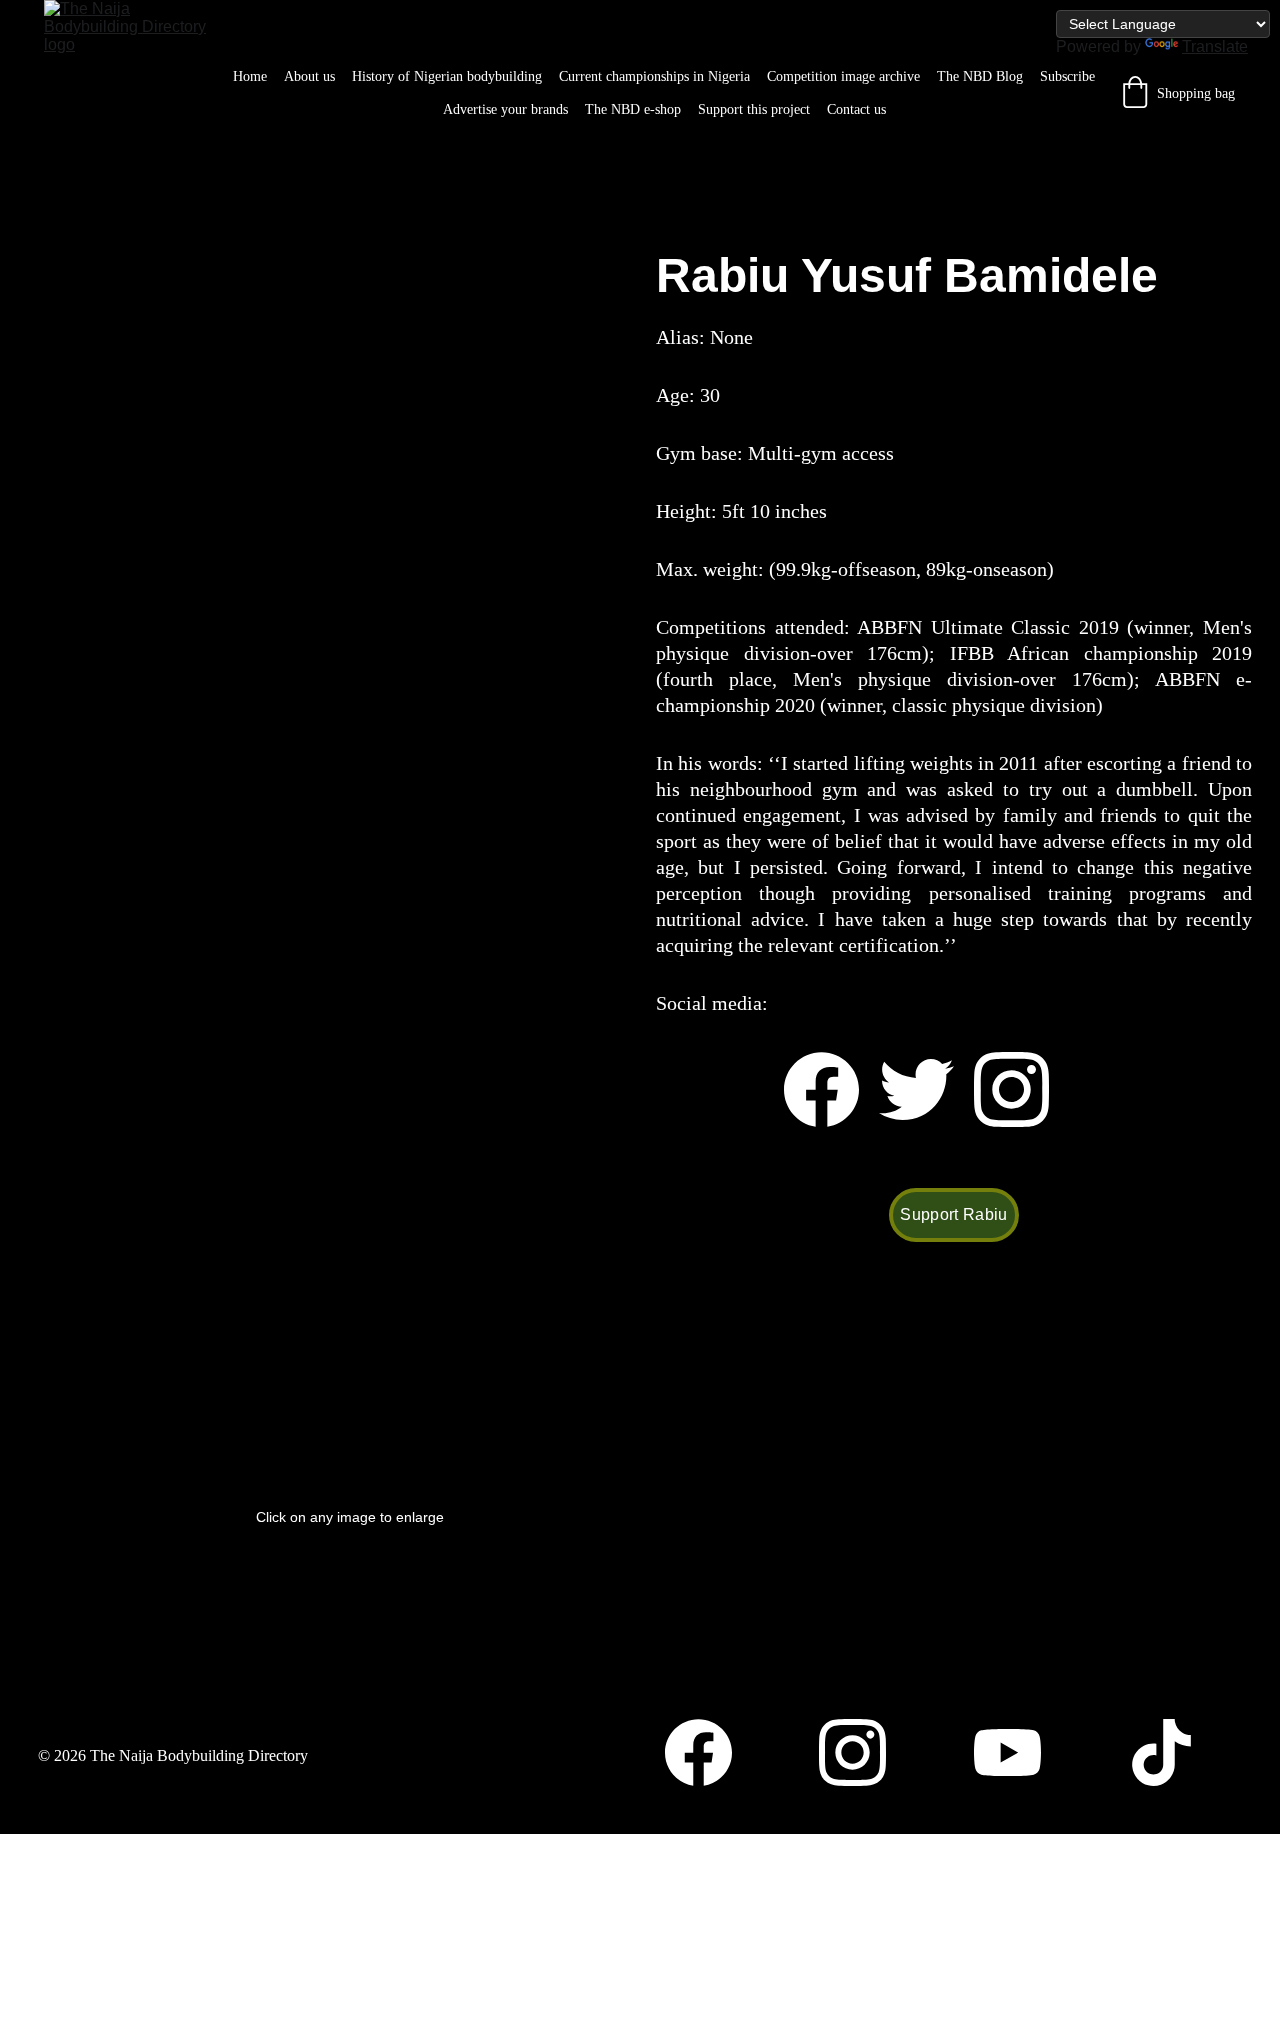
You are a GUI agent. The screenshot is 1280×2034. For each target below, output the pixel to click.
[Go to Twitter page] (926, 1089)
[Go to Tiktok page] (1161, 1752)
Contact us (856, 109)
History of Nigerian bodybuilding (447, 76)
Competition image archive (843, 76)
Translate (1215, 46)
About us (309, 76)
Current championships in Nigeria (654, 76)
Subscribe (1067, 76)
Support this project (754, 109)
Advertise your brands (505, 109)
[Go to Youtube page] (1017, 1752)
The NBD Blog (980, 76)
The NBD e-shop (633, 109)
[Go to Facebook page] (831, 1089)
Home (250, 76)
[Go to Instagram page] (1011, 1089)
